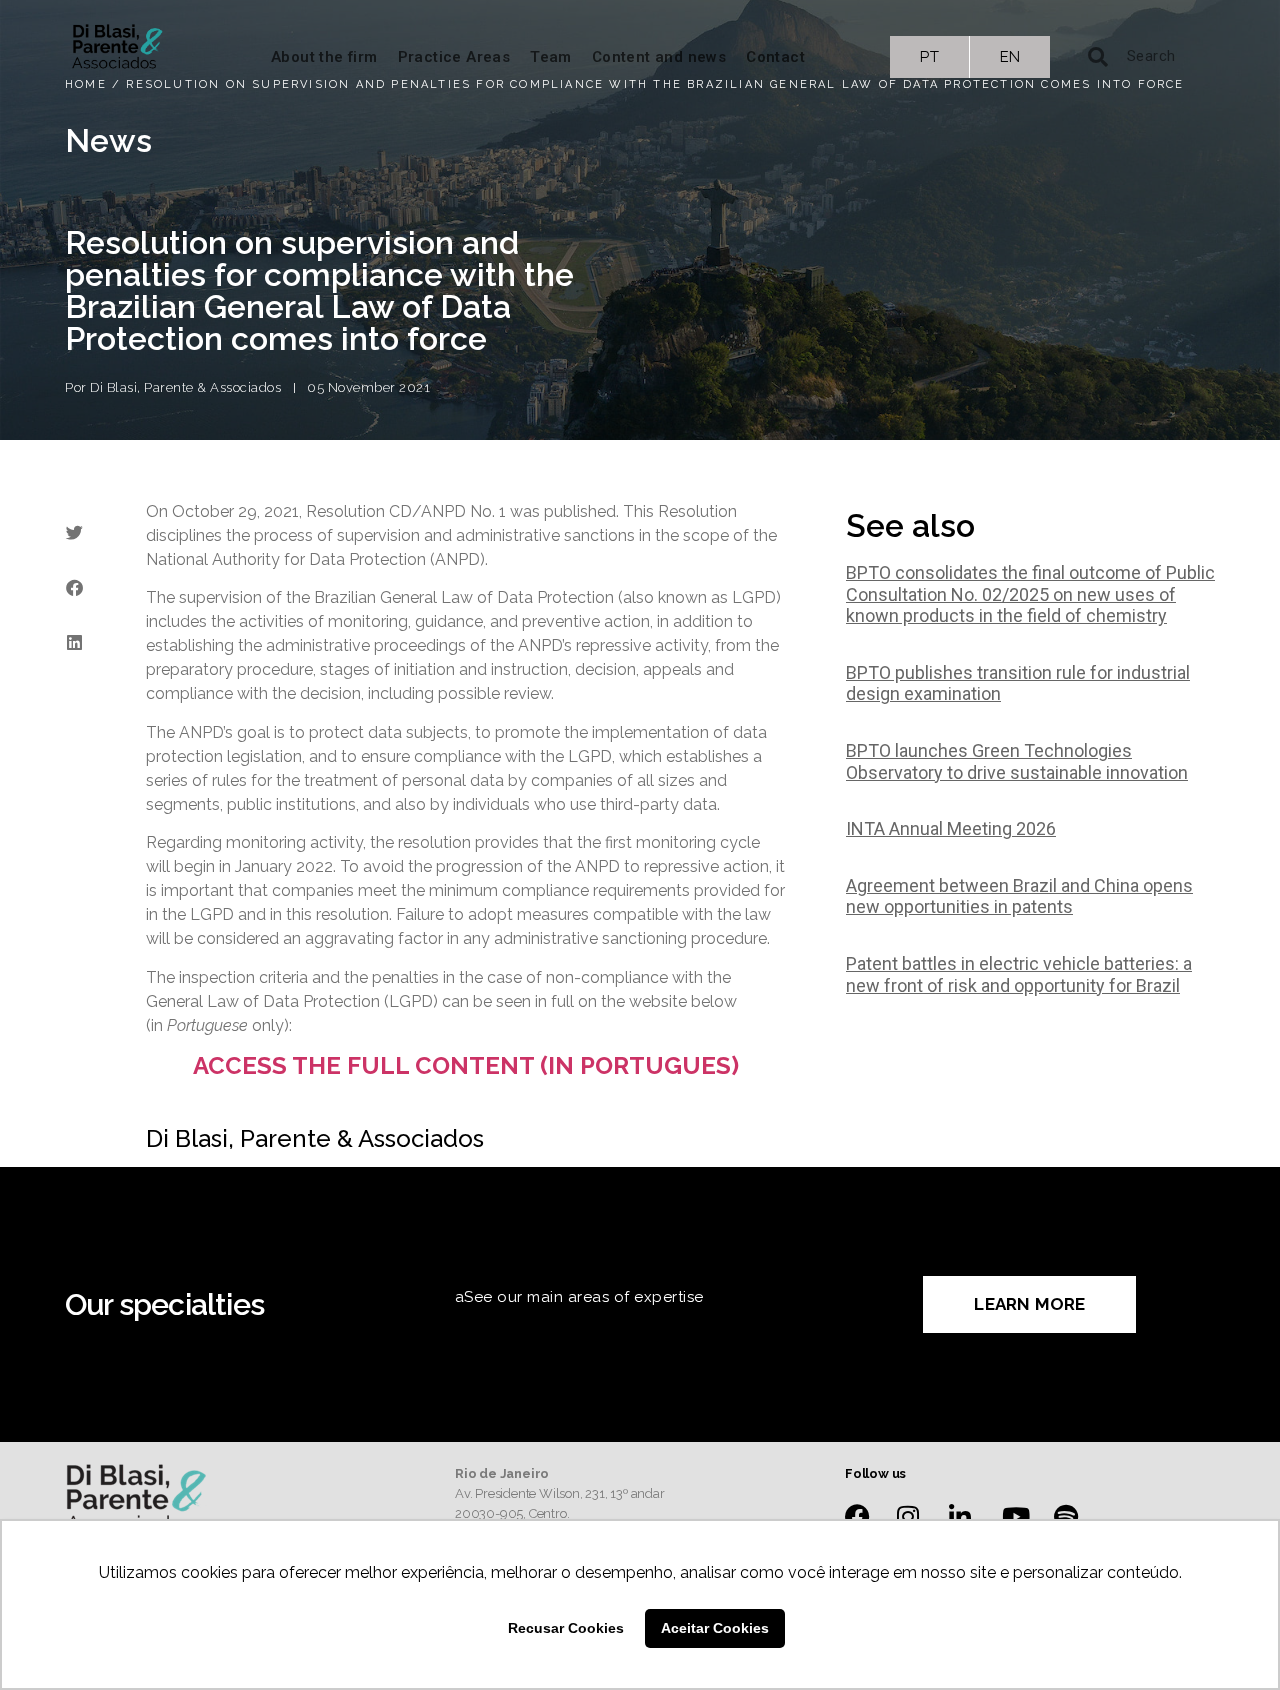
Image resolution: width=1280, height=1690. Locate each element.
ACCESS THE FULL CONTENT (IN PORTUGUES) (466, 1065)
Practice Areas (454, 57)
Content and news (659, 57)
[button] (74, 532)
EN (1010, 57)
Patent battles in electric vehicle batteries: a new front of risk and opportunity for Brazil (1019, 974)
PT (929, 57)
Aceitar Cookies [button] (715, 1628)
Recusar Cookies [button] (566, 1628)
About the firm (324, 57)
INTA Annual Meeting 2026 (951, 828)
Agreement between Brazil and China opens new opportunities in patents (1019, 896)
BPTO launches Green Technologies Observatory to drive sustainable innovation (1017, 761)
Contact (775, 57)
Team (551, 57)
